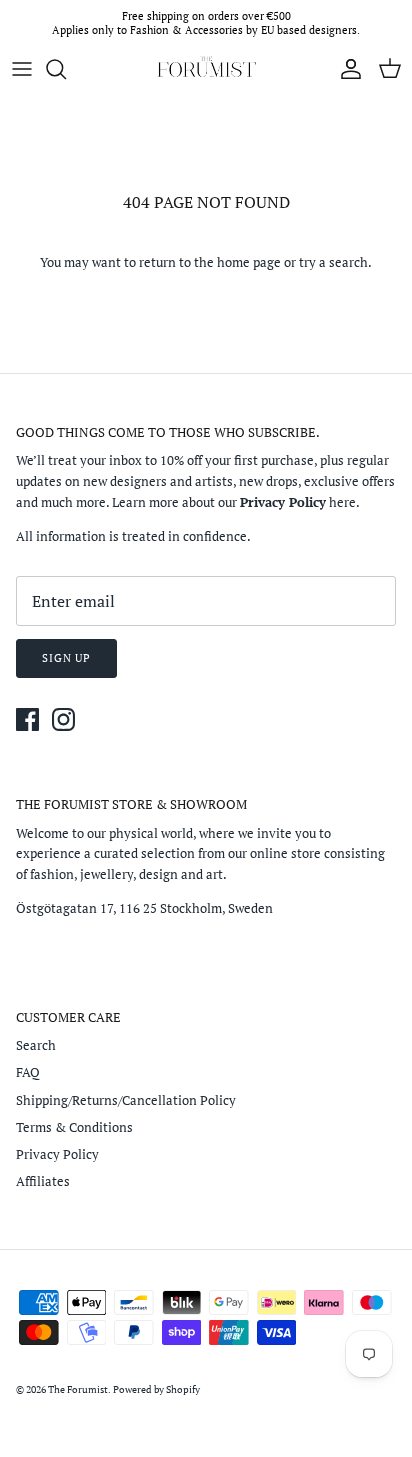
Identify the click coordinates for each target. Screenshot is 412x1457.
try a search (333, 262)
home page (249, 262)
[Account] (346, 69)
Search (36, 1045)
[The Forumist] (206, 69)
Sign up (66, 658)
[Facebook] (27, 719)
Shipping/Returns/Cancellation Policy (126, 1100)
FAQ (28, 1072)
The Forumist (78, 1389)
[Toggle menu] (22, 69)
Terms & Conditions (74, 1127)
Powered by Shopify (156, 1389)
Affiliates (43, 1181)
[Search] (66, 69)
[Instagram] (63, 719)
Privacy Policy (57, 1154)
